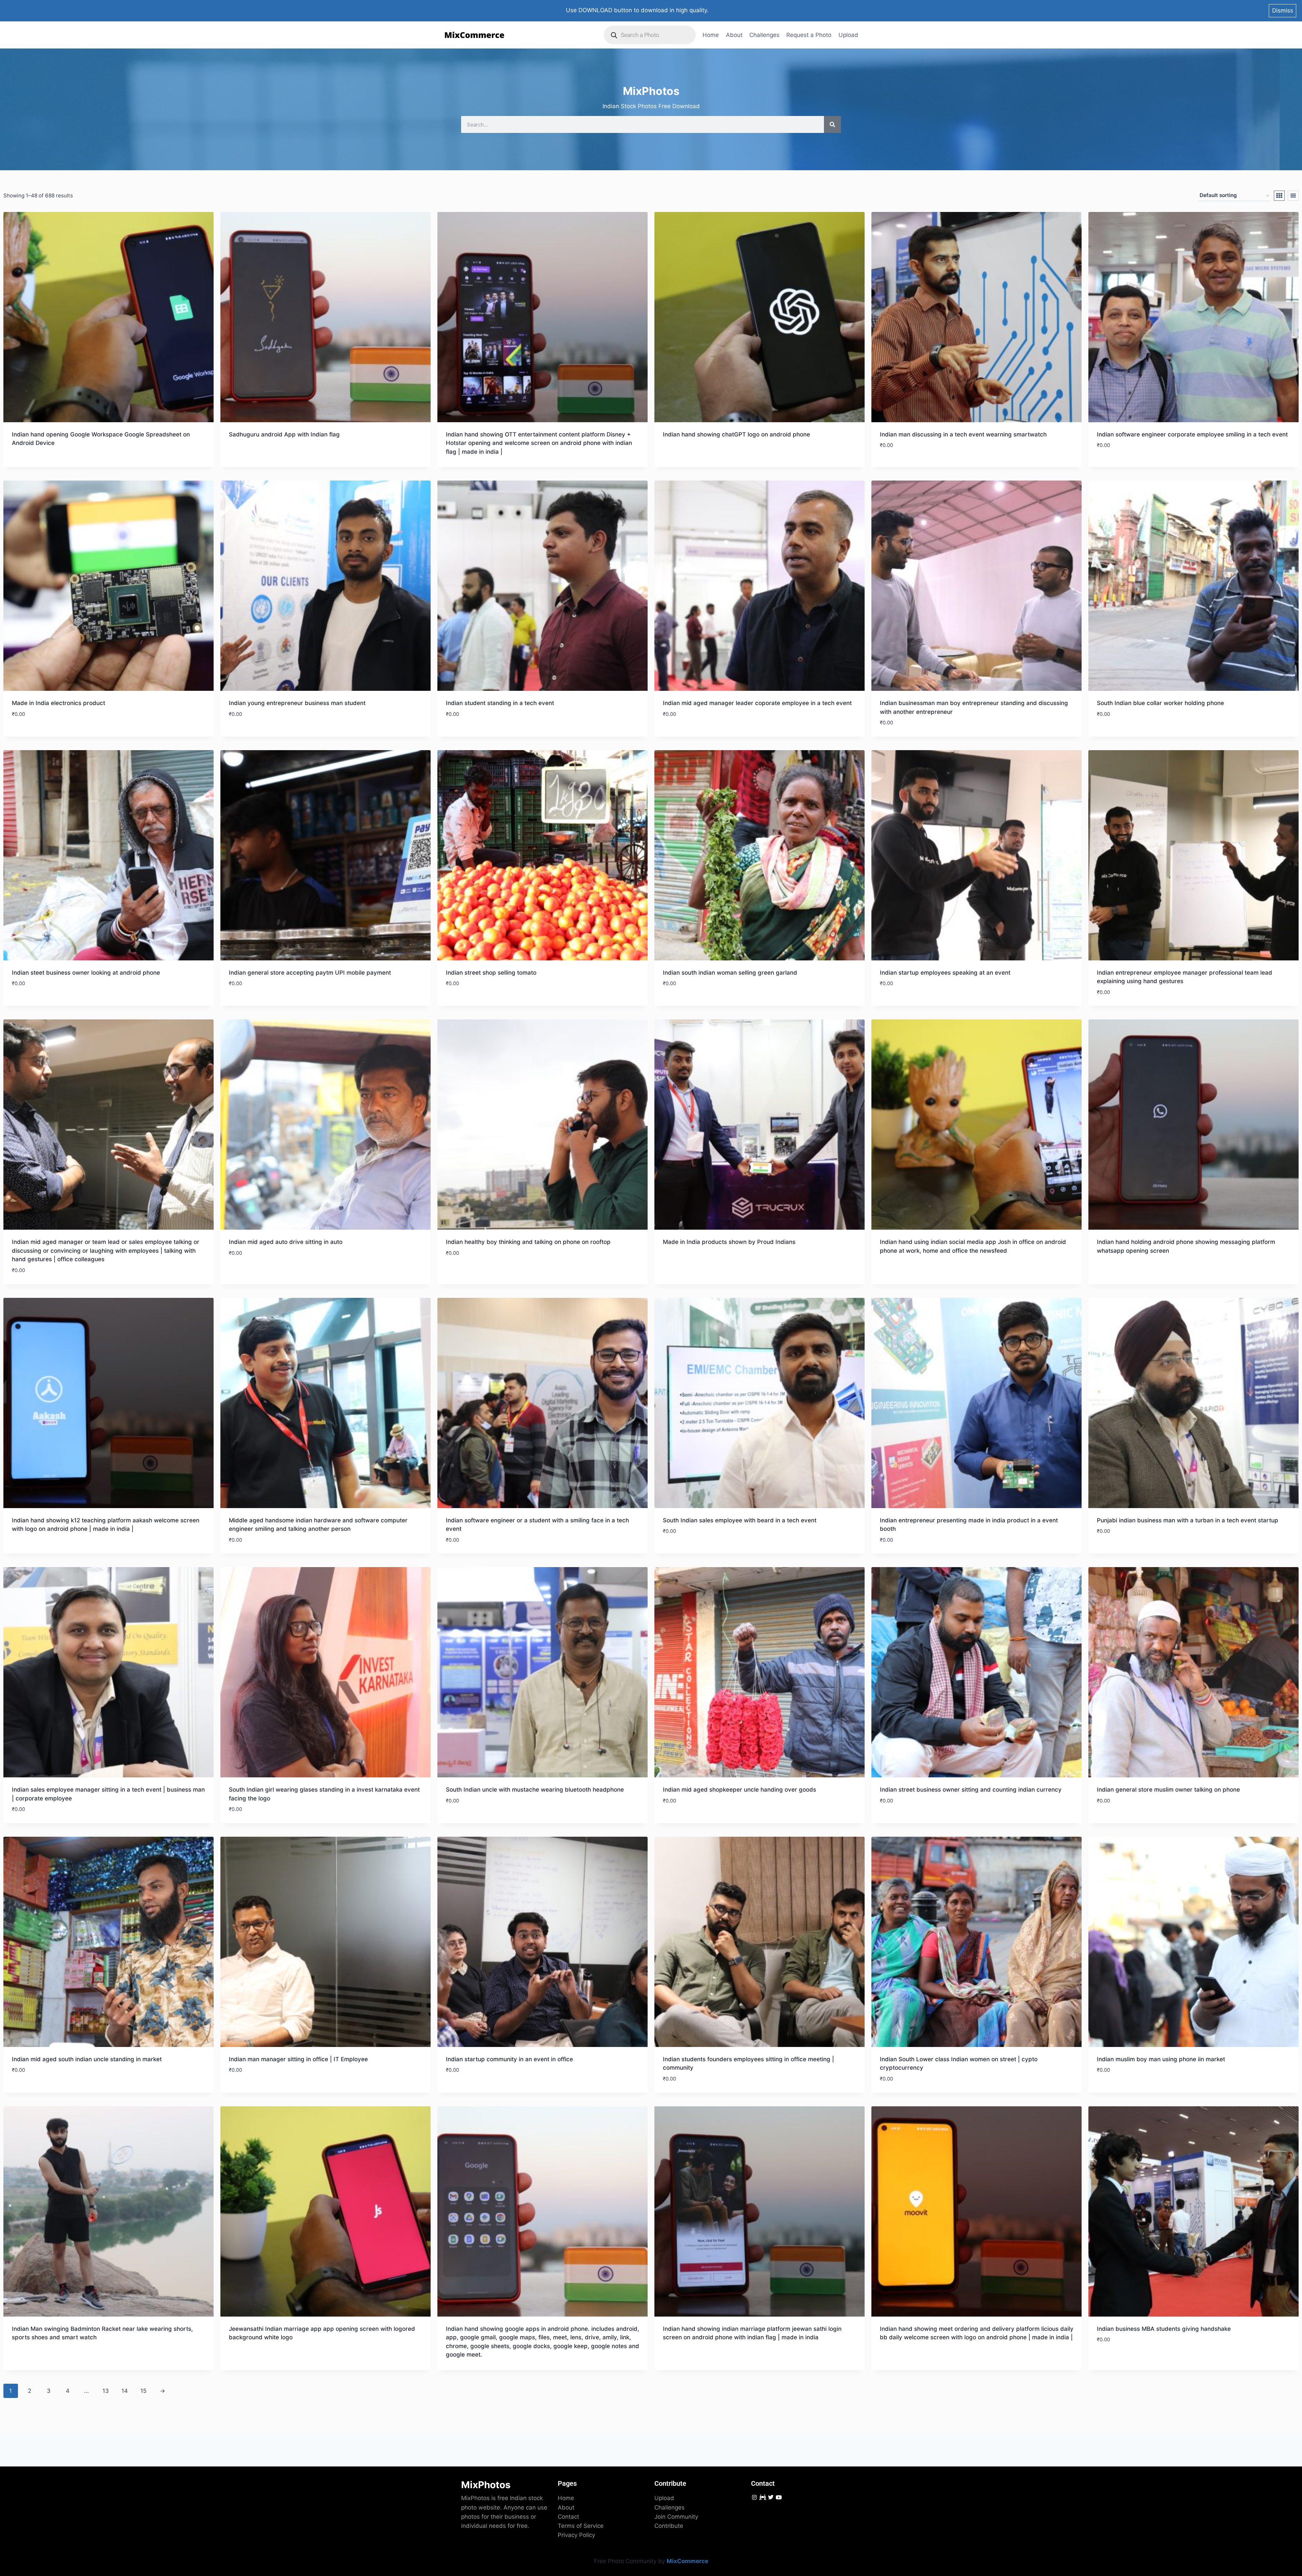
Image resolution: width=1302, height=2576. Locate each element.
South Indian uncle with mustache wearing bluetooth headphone (535, 1790)
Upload (848, 35)
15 (143, 2391)
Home (711, 35)
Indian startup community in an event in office (509, 2059)
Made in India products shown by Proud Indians (729, 1242)
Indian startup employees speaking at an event (945, 973)
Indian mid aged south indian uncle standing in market (87, 2059)
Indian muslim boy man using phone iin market (1161, 2059)
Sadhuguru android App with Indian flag (284, 434)
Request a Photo (809, 35)
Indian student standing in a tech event (500, 703)
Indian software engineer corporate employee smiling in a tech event (1192, 434)
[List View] (1293, 196)
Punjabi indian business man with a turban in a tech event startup (1188, 1520)
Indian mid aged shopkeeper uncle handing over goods (739, 1790)
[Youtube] (779, 2497)
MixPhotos (486, 2485)
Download (27, 463)
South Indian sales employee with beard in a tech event (740, 1520)
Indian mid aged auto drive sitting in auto (286, 1242)
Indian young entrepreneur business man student (297, 703)
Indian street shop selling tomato (491, 973)
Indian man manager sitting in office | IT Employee (298, 2059)
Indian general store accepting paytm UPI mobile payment (310, 973)
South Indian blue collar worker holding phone (1160, 703)
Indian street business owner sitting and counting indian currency (971, 1790)
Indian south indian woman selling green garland (730, 973)
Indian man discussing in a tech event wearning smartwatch (963, 434)
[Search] (832, 124)
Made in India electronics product (58, 703)
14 (125, 2391)
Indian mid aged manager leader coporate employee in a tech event (757, 703)
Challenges (764, 35)
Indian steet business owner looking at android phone (86, 973)
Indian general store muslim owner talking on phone (1168, 1790)
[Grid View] (1279, 196)
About (734, 35)
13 (106, 2391)
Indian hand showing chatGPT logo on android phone (736, 434)
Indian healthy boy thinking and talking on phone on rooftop (528, 1242)
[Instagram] (754, 2497)
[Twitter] (771, 2497)
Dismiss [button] (1283, 11)
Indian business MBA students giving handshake (1164, 2329)
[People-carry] (762, 2497)
